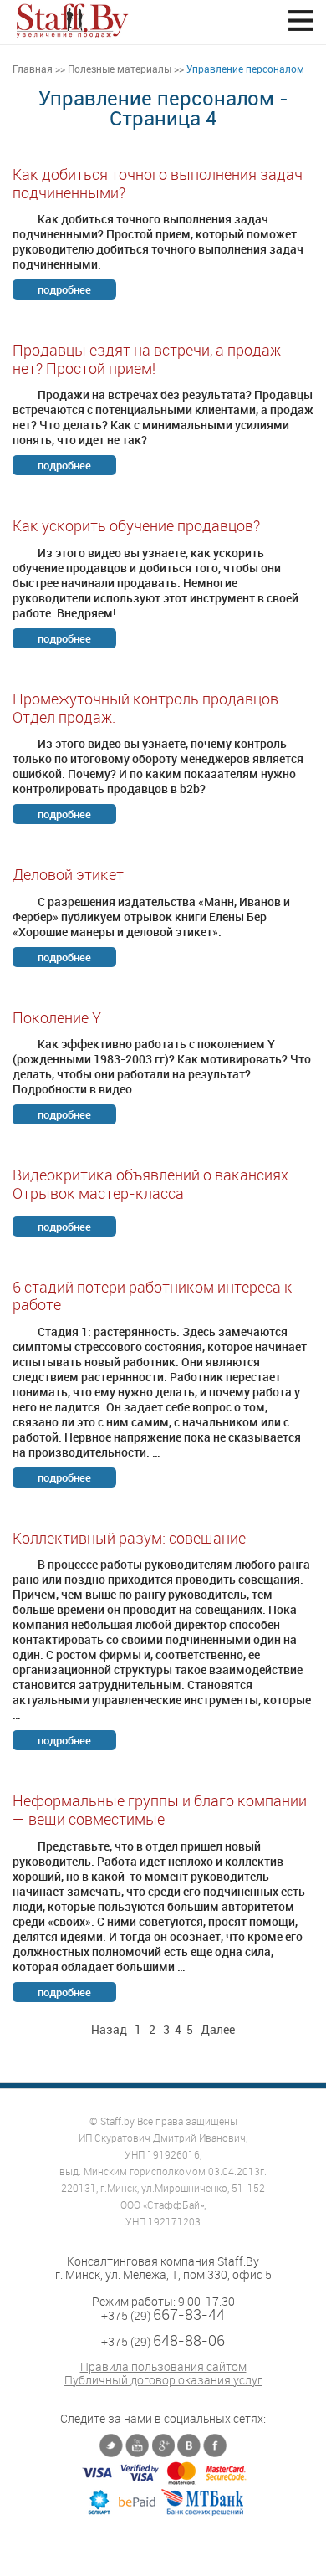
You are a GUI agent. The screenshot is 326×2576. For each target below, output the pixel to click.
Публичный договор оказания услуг (163, 2380)
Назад (109, 2029)
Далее (218, 2029)
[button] (301, 20)
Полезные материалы (120, 69)
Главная (33, 69)
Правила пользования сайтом (163, 2367)
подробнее (64, 289)
